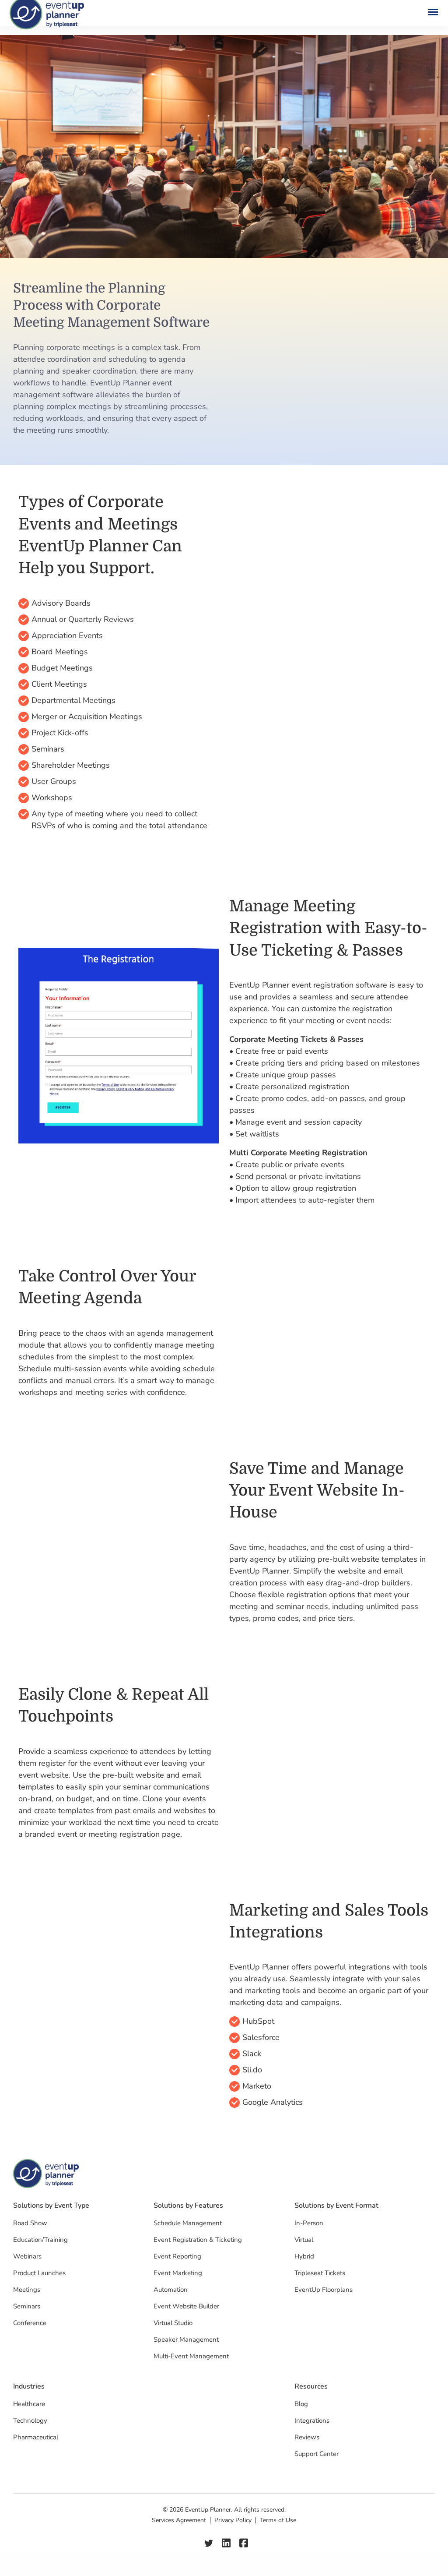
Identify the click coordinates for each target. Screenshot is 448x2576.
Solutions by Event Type (51, 2206)
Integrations (312, 2421)
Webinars (27, 2256)
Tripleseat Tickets (320, 2273)
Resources (311, 2387)
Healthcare (29, 2404)
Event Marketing (178, 2273)
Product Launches (39, 2273)
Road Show (30, 2223)
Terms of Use (278, 2520)
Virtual (304, 2240)
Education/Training (40, 2240)
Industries (29, 2387)
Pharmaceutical (36, 2437)
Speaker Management (186, 2340)
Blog (301, 2404)
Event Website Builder (186, 2306)
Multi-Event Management (191, 2356)
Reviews (307, 2437)
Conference (30, 2323)
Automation (171, 2290)
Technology (30, 2421)
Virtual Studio (173, 2323)
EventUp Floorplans (324, 2290)
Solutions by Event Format (336, 2206)
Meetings (27, 2290)
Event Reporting (177, 2256)
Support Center (317, 2454)
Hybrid (304, 2256)
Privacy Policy (233, 2520)
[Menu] (430, 13)
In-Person (309, 2223)
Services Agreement (179, 2520)
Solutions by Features (188, 2206)
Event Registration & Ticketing (198, 2240)
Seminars (27, 2306)
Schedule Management (188, 2223)
